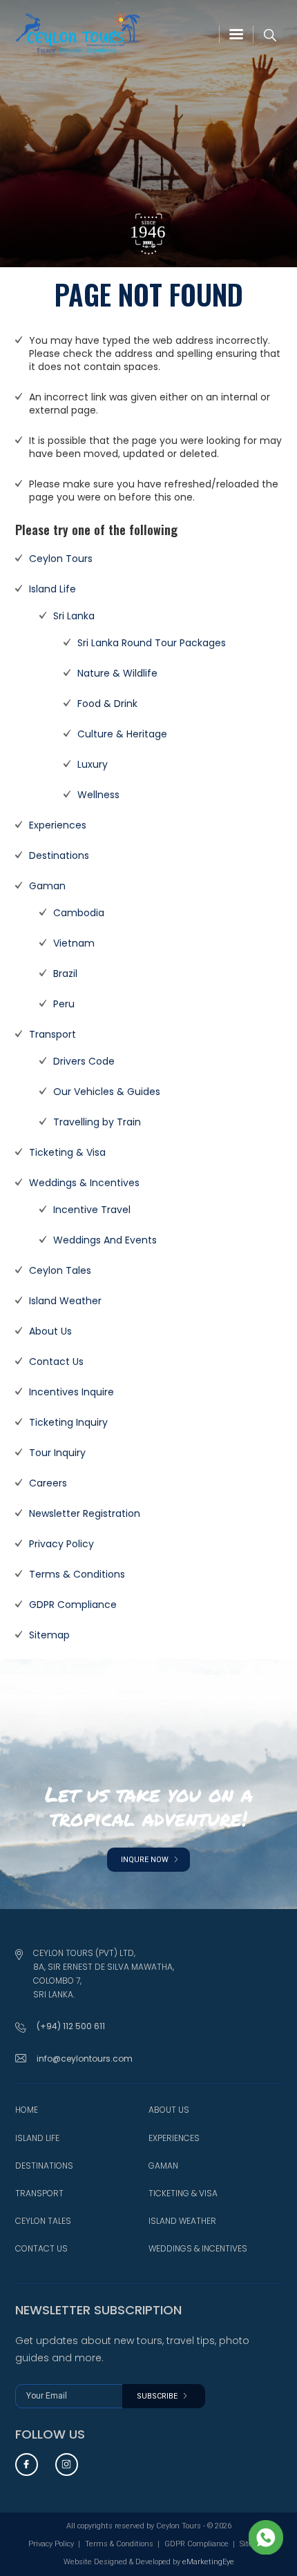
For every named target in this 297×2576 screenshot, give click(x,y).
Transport (52, 1034)
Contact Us (56, 1362)
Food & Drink (107, 704)
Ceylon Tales (60, 1270)
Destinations (59, 855)
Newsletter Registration (85, 1513)
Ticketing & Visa (67, 1152)
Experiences (58, 825)
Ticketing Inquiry (68, 1422)
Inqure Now (146, 1860)
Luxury (93, 764)
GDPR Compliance (73, 1605)
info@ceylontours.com (85, 2059)
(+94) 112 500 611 (71, 2026)
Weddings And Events (105, 1240)
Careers (48, 1483)
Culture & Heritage (122, 734)
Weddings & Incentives (84, 1183)
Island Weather (65, 1301)
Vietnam (74, 943)
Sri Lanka (74, 616)
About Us (50, 1331)
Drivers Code (84, 1061)
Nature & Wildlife (117, 673)
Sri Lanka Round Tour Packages (152, 643)
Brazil (65, 974)
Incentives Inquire (71, 1392)
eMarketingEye (208, 2562)
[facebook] (27, 2464)
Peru (64, 1004)
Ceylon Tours (61, 559)
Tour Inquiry (57, 1453)
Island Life (52, 589)
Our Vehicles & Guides (107, 1092)
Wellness (98, 795)
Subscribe (158, 2396)
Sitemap (49, 1635)
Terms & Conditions (77, 1574)
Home (27, 2110)
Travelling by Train (97, 1122)
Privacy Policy (61, 1544)
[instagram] (67, 2464)
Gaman (47, 886)
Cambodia (79, 913)
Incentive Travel (92, 1210)
